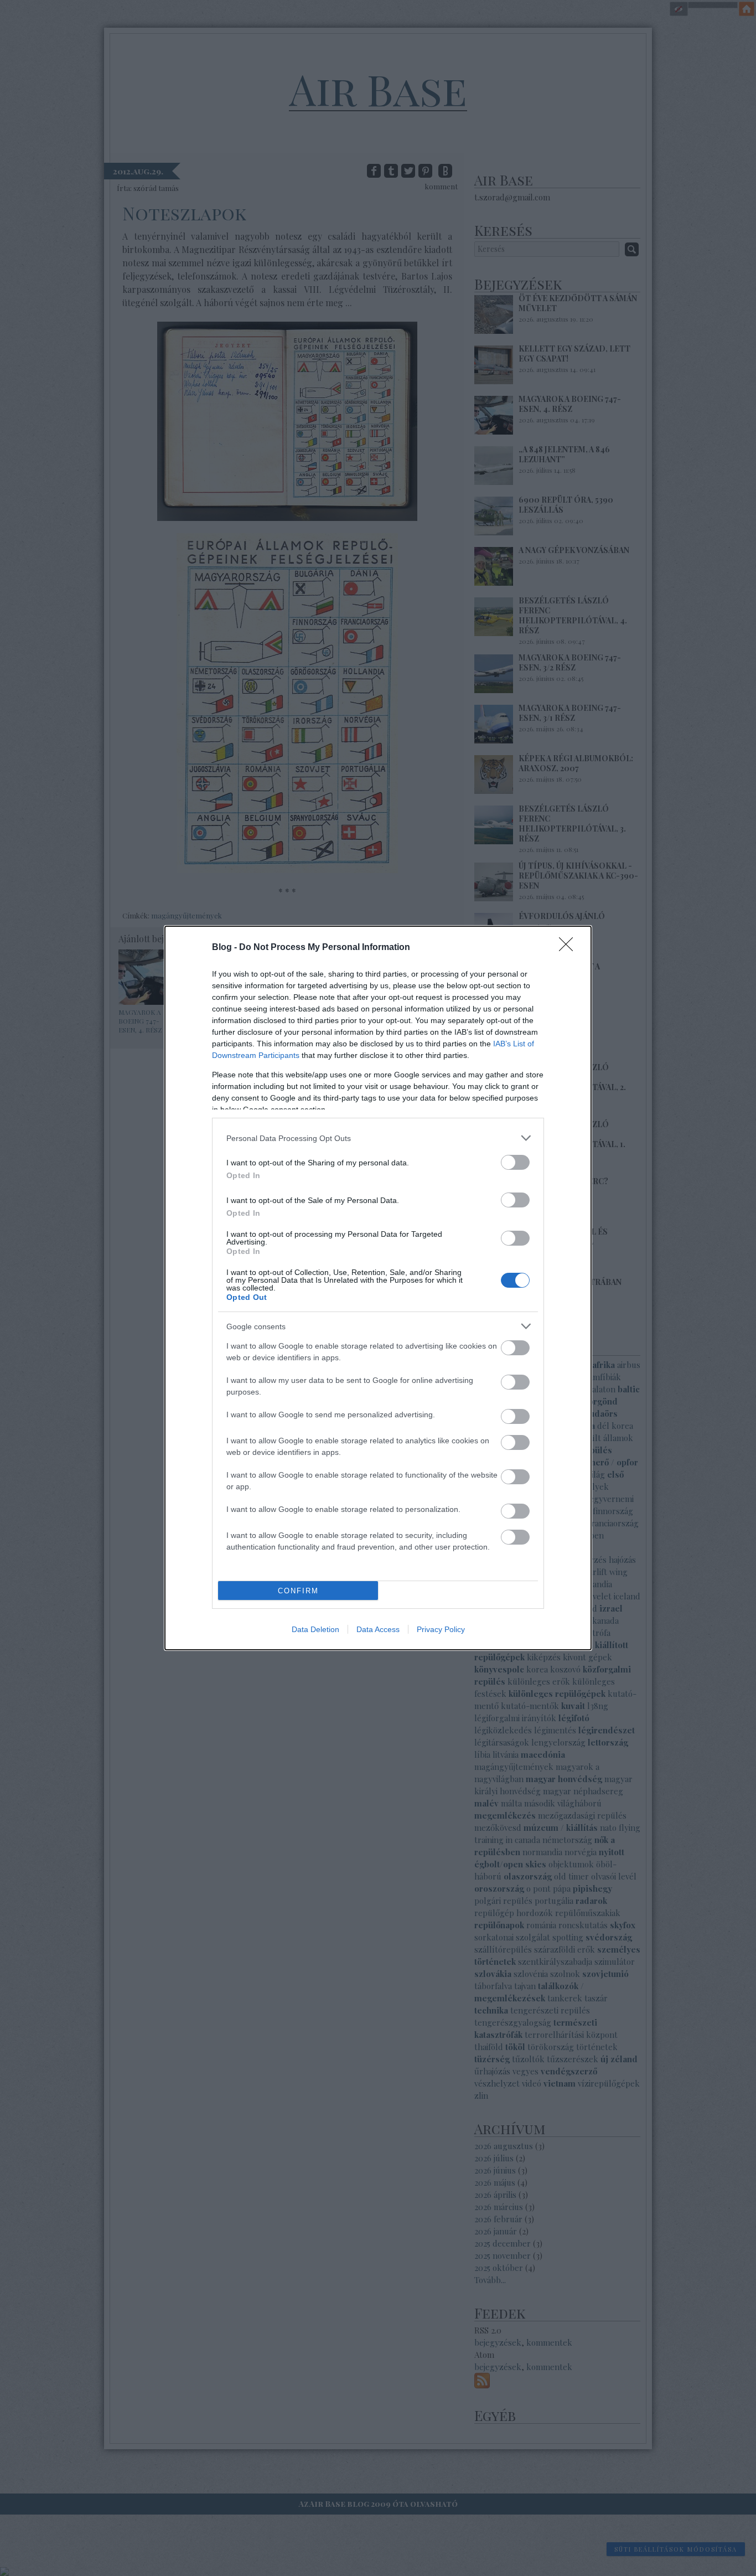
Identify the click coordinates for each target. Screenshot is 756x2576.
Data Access (378, 1629)
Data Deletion (315, 1629)
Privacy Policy (441, 1629)
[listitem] (378, 1138)
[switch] (515, 1162)
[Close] (569, 948)
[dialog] (378, 1288)
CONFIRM (298, 1591)
